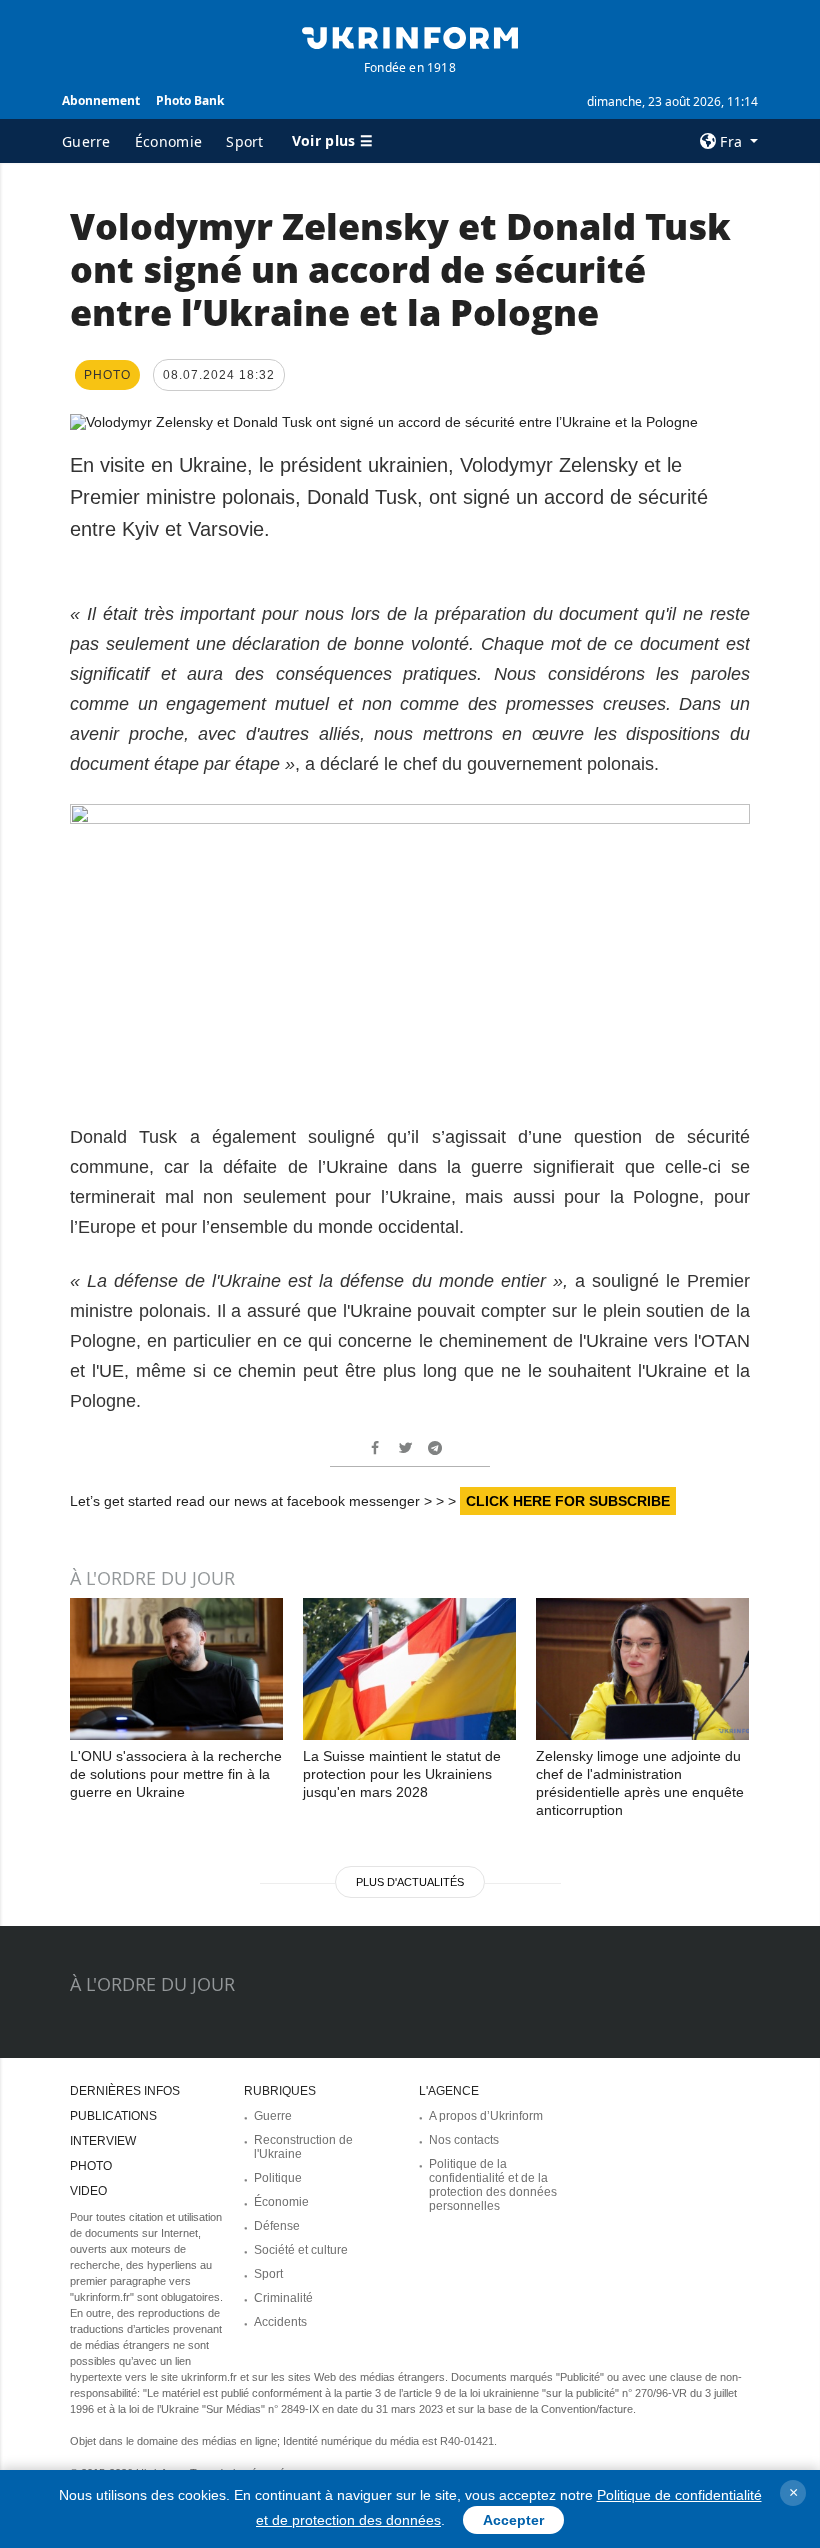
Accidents (280, 2322)
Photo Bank (190, 100)
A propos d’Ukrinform (486, 2116)
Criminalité (283, 2298)
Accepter (513, 2520)
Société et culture (301, 2250)
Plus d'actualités (410, 1882)
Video (88, 2191)
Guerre (86, 141)
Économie (168, 141)
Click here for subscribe (568, 1501)
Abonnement (101, 100)
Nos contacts (464, 2140)
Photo (91, 2166)
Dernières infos (125, 2091)
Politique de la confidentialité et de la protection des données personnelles (493, 2185)
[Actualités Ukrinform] (410, 36)
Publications (113, 2116)
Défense (277, 2226)
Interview (103, 2141)
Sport (245, 141)
